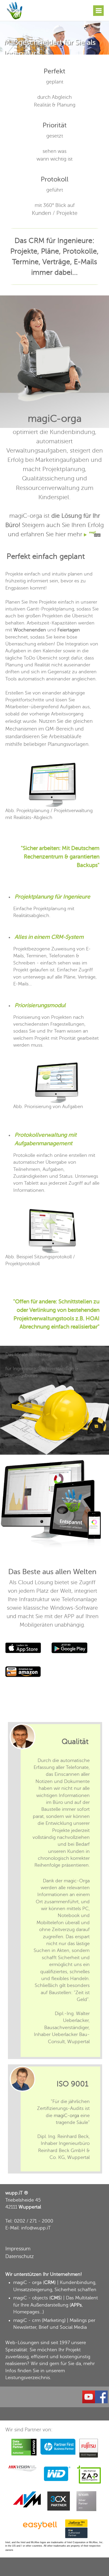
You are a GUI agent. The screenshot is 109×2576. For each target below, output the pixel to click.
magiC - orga (27, 2282)
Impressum (18, 2249)
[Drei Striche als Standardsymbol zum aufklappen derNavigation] (98, 11)
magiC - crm (27, 2320)
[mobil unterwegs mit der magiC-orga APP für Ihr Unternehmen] (15, 3)
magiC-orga (55, 419)
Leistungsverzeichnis (28, 2378)
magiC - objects (31, 2298)
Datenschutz (20, 2256)
